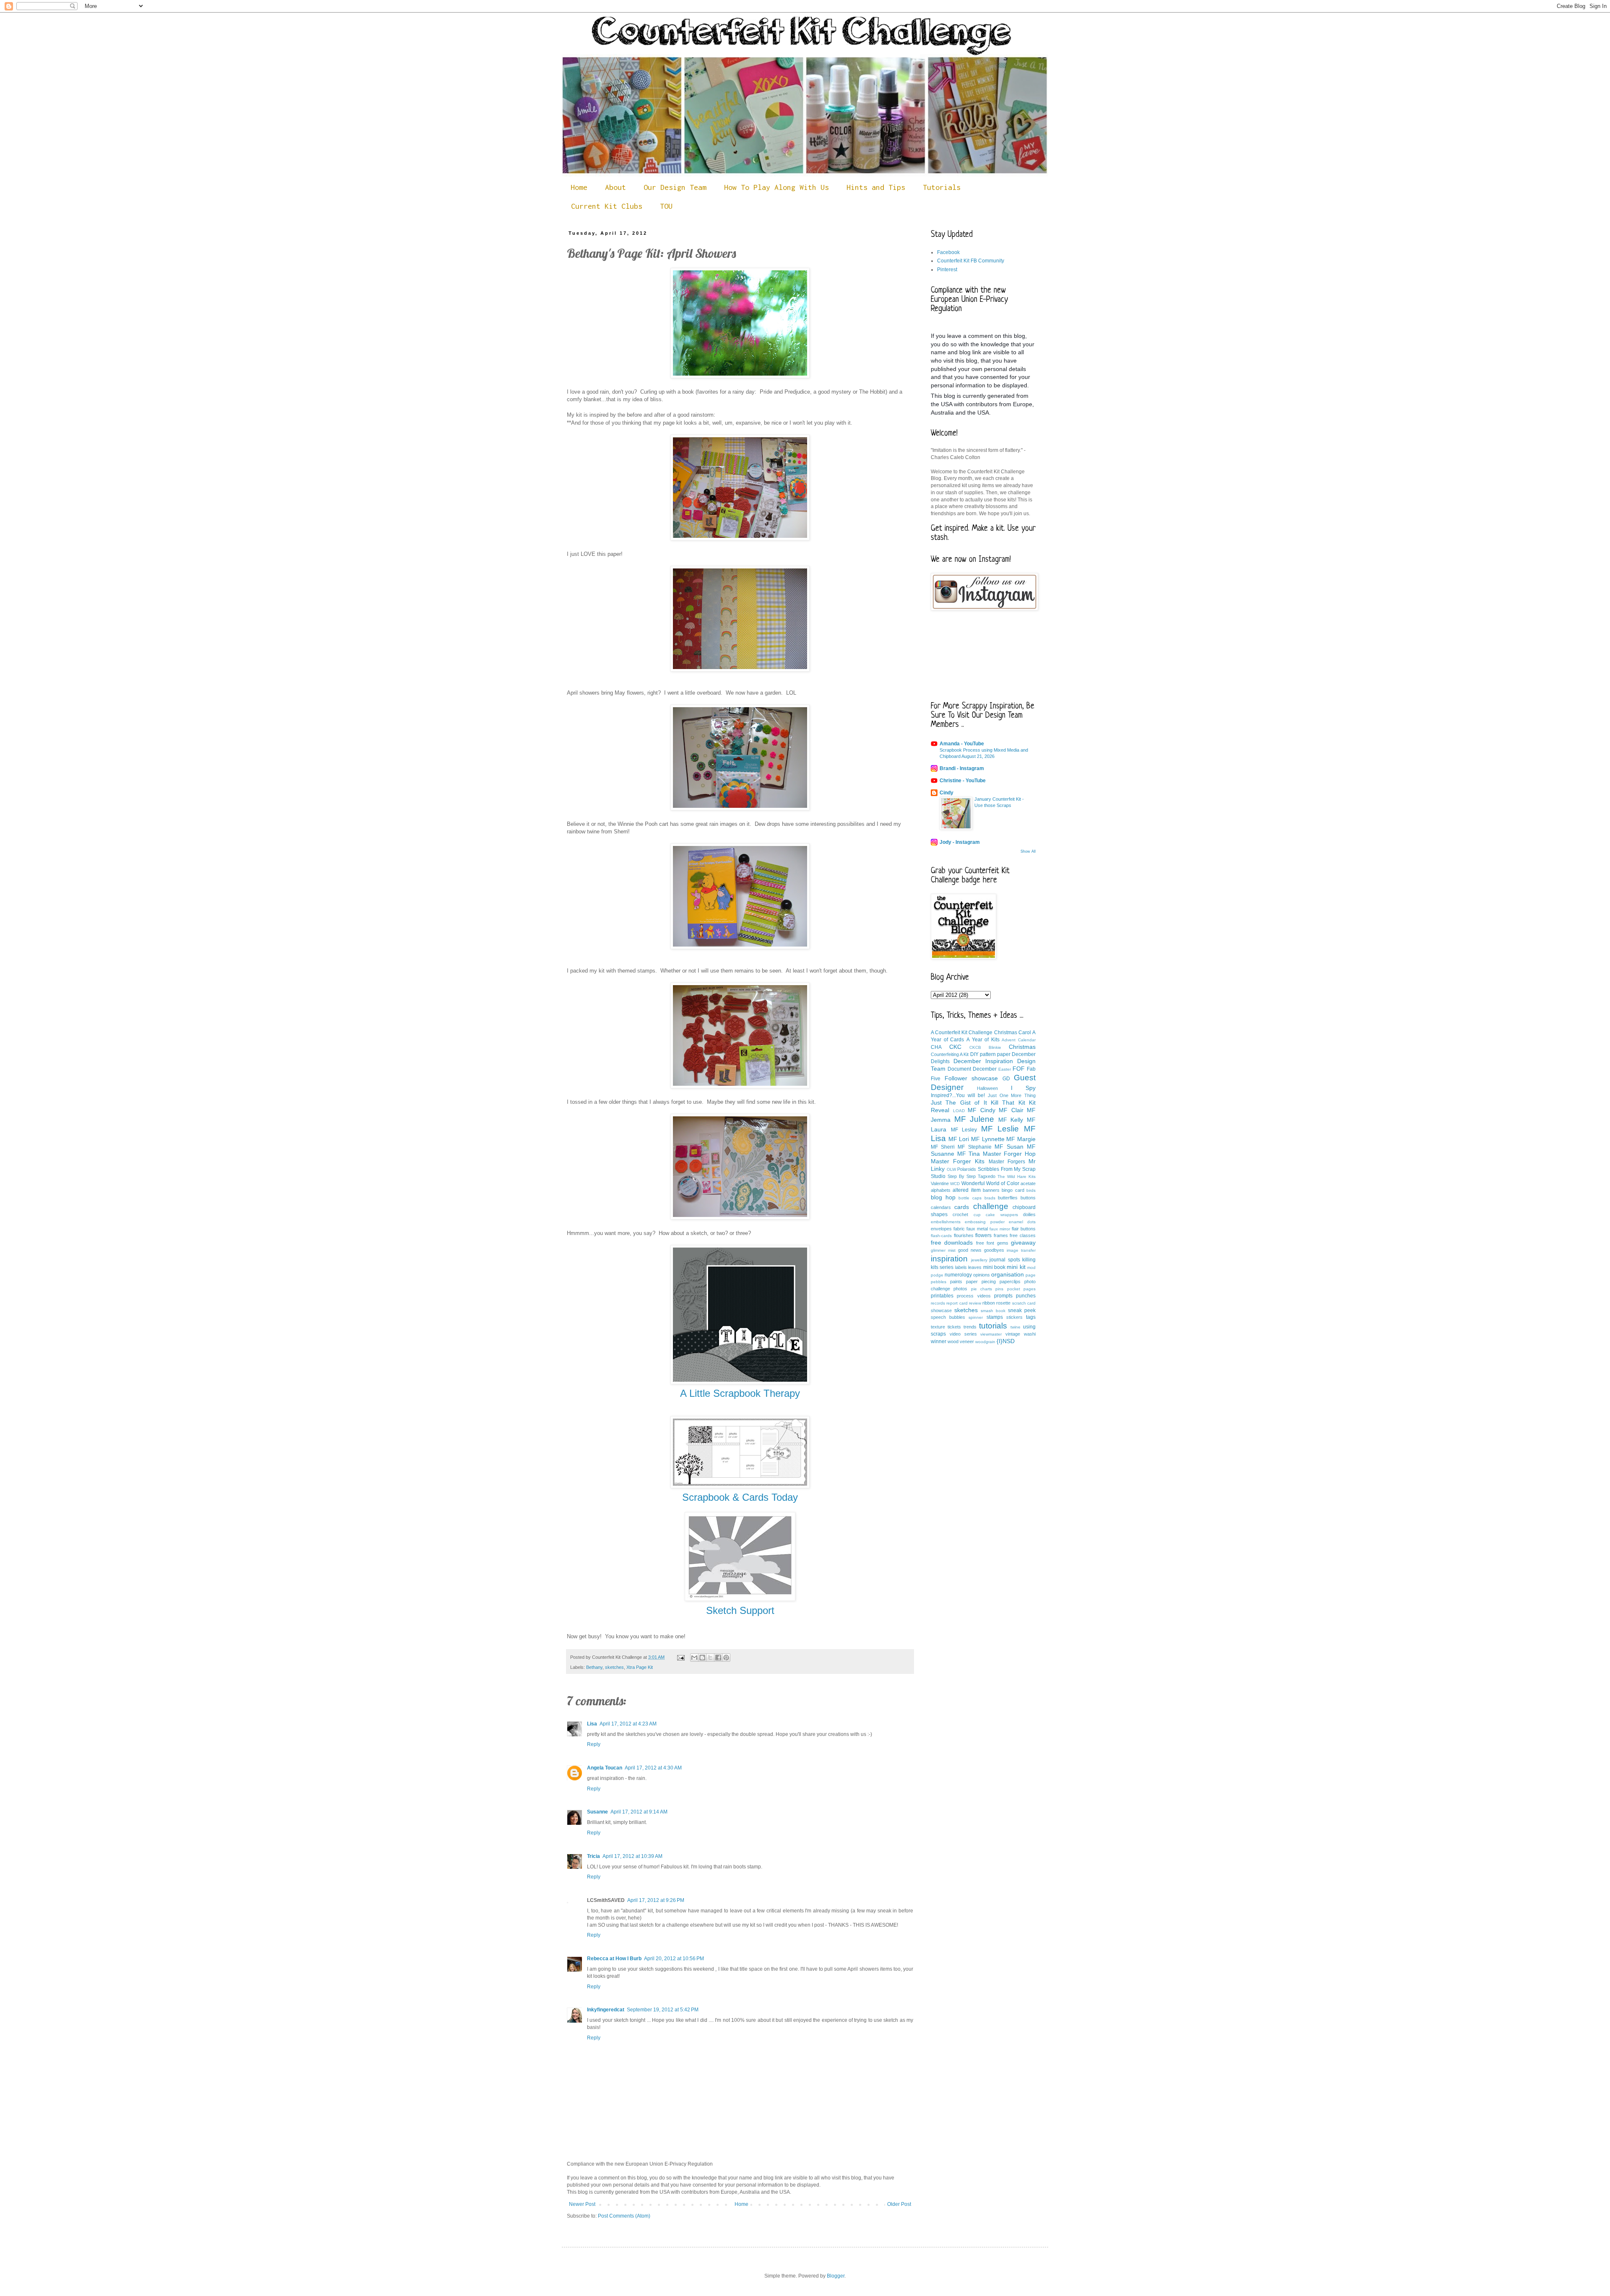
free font (985, 1243)
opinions (982, 1275)
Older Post (899, 2204)
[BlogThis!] (702, 1658)
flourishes (964, 1235)
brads (990, 1198)
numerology (958, 1275)
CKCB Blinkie (985, 1047)
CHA (936, 1047)
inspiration (949, 1259)
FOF (1019, 1069)
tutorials (993, 1326)
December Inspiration (983, 1061)
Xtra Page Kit (640, 1667)
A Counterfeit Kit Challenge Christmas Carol (981, 1033)
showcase (941, 1310)
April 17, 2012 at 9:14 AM (639, 1812)
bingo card (1013, 1190)
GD (1006, 1079)
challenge (991, 1206)
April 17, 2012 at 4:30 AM (653, 1768)
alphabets (941, 1190)
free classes (1023, 1235)
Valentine (940, 1183)
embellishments (946, 1222)
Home (579, 187)
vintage (1013, 1334)
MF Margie (1021, 1139)
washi (1030, 1334)
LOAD (959, 1111)
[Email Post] (680, 1657)
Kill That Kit (1008, 1103)
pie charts (982, 1289)
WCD (955, 1184)
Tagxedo (987, 1176)
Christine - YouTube (963, 781)
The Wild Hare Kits (1017, 1177)
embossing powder (984, 1222)
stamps (995, 1317)
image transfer (1021, 1250)
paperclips (1010, 1282)
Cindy (947, 793)
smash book (993, 1311)
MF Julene (974, 1119)
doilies (1029, 1214)
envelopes (941, 1229)
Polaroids (967, 1169)
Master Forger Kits (958, 1161)
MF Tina (969, 1154)
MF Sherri (943, 1147)
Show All (1028, 851)
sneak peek (1022, 1310)
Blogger (836, 2276)
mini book (994, 1267)
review (975, 1303)
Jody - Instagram (960, 842)
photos (960, 1289)
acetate (1028, 1183)
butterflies (1008, 1198)
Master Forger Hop (1009, 1154)
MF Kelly (1011, 1120)
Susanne (597, 1812)
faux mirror (1000, 1229)
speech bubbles (948, 1317)
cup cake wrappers (996, 1215)
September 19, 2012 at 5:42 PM (663, 2010)
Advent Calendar (1019, 1040)
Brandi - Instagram (962, 768)
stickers (1014, 1317)
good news (970, 1250)
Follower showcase (971, 1078)
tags (1031, 1317)
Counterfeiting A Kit (950, 1054)
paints (956, 1282)
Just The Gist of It (959, 1103)
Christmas (1022, 1047)
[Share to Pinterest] (726, 1658)
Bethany (594, 1667)
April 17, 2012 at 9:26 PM (656, 1900)
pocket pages (1021, 1289)
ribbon (989, 1303)
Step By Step (962, 1176)
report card (957, 1303)
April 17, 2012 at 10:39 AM (632, 1856)
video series (963, 1334)
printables (942, 1296)
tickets (954, 1327)
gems (1003, 1243)
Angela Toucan (605, 1768)
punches (1026, 1296)
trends (970, 1327)
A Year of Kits (983, 1040)
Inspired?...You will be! (958, 1095)
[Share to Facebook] (718, 1658)
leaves (975, 1267)
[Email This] (694, 1658)
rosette (1003, 1303)
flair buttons (1024, 1229)
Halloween (987, 1088)
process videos (974, 1296)
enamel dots (1022, 1222)
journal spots (1005, 1260)
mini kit (1016, 1267)
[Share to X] (710, 1658)
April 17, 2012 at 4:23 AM (628, 1724)
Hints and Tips (876, 187)
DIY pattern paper (990, 1054)
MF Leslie (1000, 1129)
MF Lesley (964, 1130)
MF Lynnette (988, 1139)
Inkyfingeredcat (606, 2010)
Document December (972, 1069)
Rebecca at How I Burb (614, 1959)
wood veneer (961, 1341)
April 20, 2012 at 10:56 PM (674, 1959)
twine (1015, 1327)
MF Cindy (982, 1110)
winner (939, 1341)
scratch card (1024, 1303)
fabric (959, 1229)
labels (961, 1267)
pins (999, 1289)
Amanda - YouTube (962, 744)
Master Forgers (1007, 1162)
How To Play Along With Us (776, 187)
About (615, 187)
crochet (960, 1214)
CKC (955, 1047)
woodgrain (985, 1342)
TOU (666, 206)
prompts (1003, 1296)
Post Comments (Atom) (624, 2216)
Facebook (948, 252)
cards (962, 1207)
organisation (1008, 1274)
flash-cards (941, 1236)
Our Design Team (675, 187)
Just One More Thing (1012, 1095)
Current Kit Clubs (607, 206)
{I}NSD (1006, 1341)
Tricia (593, 1856)
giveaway (1023, 1243)
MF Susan (1009, 1147)
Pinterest (947, 270)
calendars (941, 1207)
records (938, 1303)
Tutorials (942, 187)
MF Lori (959, 1139)
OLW (951, 1169)
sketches (614, 1667)
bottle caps (970, 1198)
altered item (966, 1190)
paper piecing (981, 1282)
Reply (594, 1744)
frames (1001, 1235)
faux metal (977, 1229)
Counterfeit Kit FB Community (971, 261)
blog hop (943, 1197)
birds (1031, 1190)
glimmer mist (943, 1250)
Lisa (592, 1724)
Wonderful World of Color (990, 1183)
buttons (1028, 1198)
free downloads (952, 1243)
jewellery (979, 1260)
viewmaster (991, 1334)
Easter (1005, 1069)
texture (938, 1327)
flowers (983, 1235)
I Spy (1023, 1088)
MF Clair (1011, 1110)
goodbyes (994, 1250)
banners (991, 1190)
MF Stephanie (974, 1147)
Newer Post (582, 2204)
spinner (976, 1317)
